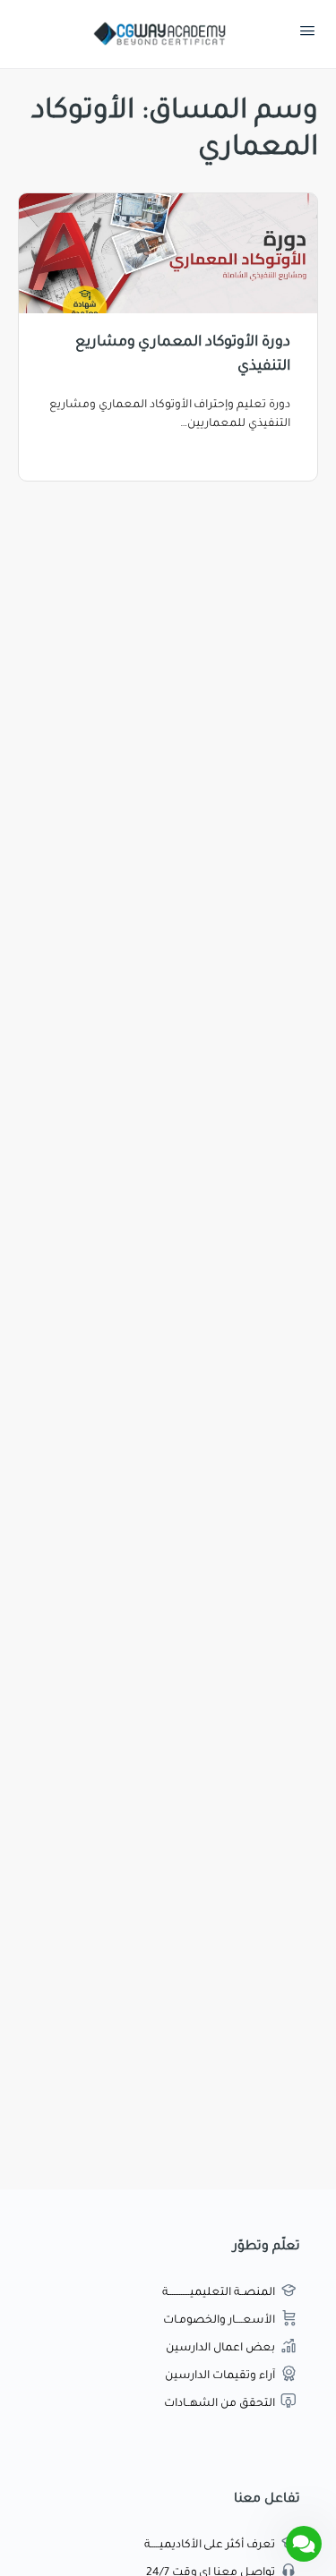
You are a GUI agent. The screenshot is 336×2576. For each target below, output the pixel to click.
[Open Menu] (307, 35)
